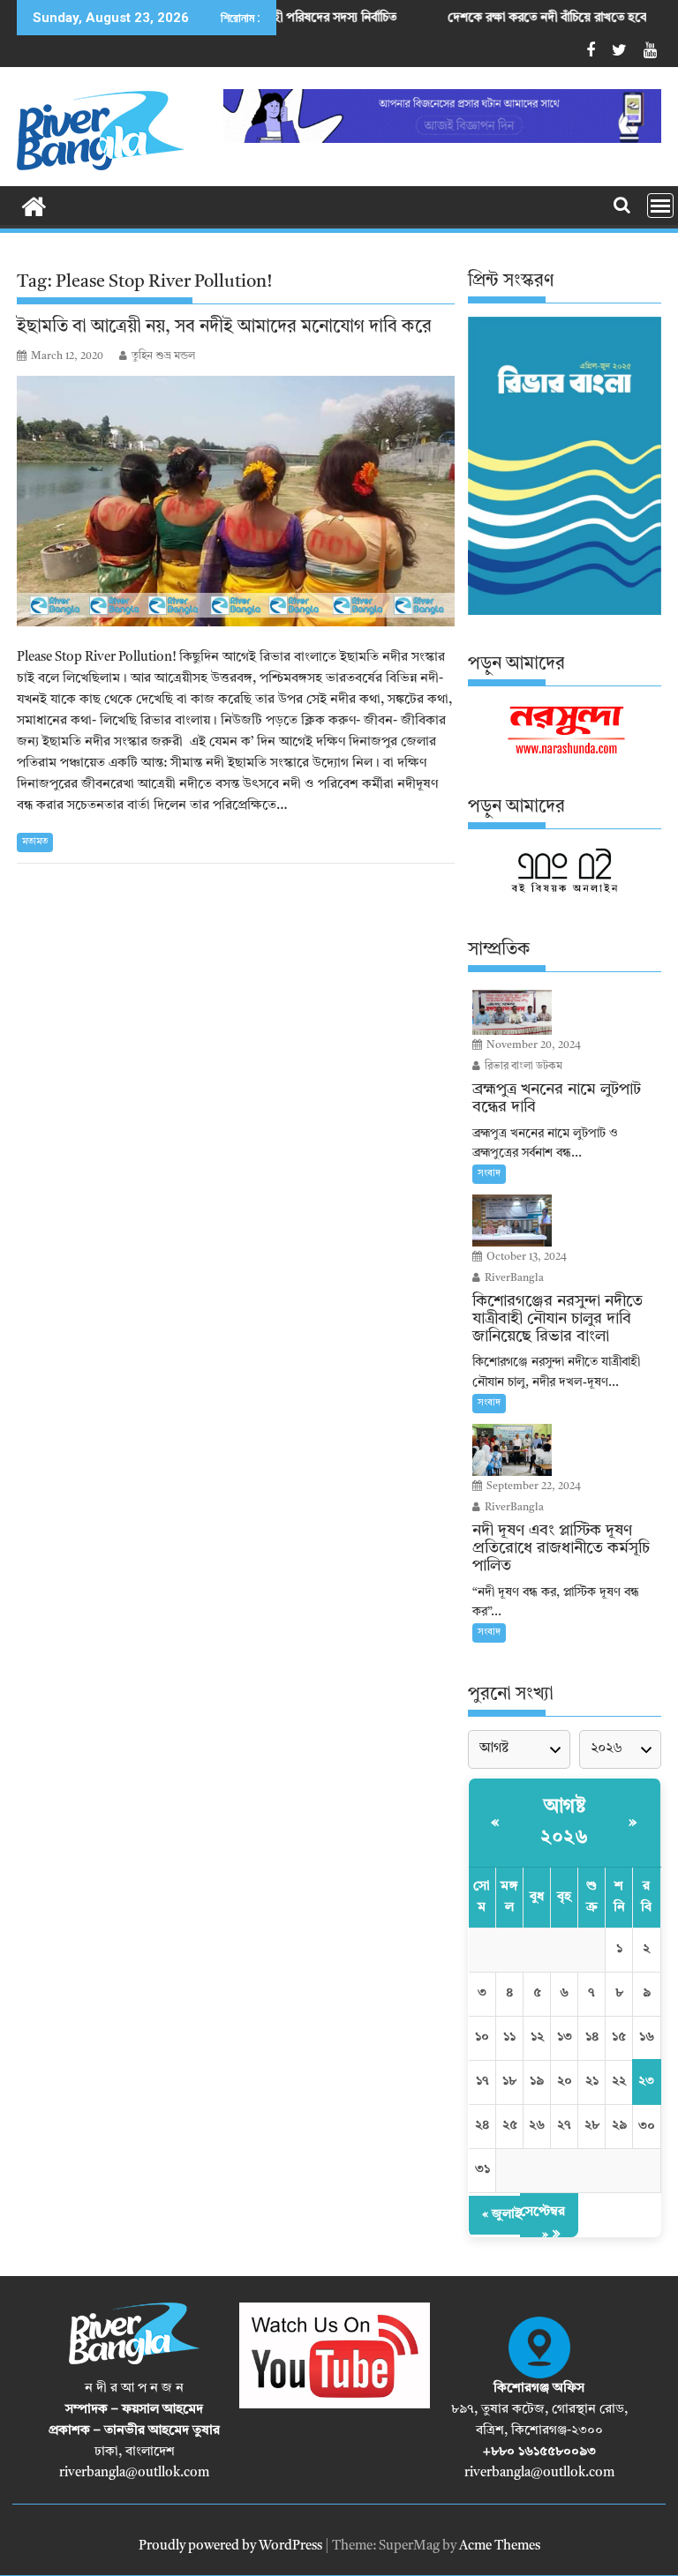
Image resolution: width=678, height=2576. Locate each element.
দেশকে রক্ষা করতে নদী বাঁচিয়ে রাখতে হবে (484, 18)
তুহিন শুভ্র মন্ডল (163, 356)
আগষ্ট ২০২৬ (564, 1822)
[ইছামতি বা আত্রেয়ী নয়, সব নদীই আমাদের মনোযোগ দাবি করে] (236, 501)
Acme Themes (500, 2546)
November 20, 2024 (532, 1045)
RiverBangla (513, 1278)
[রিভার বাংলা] (34, 206)
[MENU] (660, 206)
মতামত (35, 842)
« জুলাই (502, 2215)
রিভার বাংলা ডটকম (522, 1067)
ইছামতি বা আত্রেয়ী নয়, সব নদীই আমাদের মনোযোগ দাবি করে (224, 327)
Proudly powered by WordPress (230, 2546)
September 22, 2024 (532, 1486)
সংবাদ (489, 1174)
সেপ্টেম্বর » (542, 2224)
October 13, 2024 (525, 1257)
